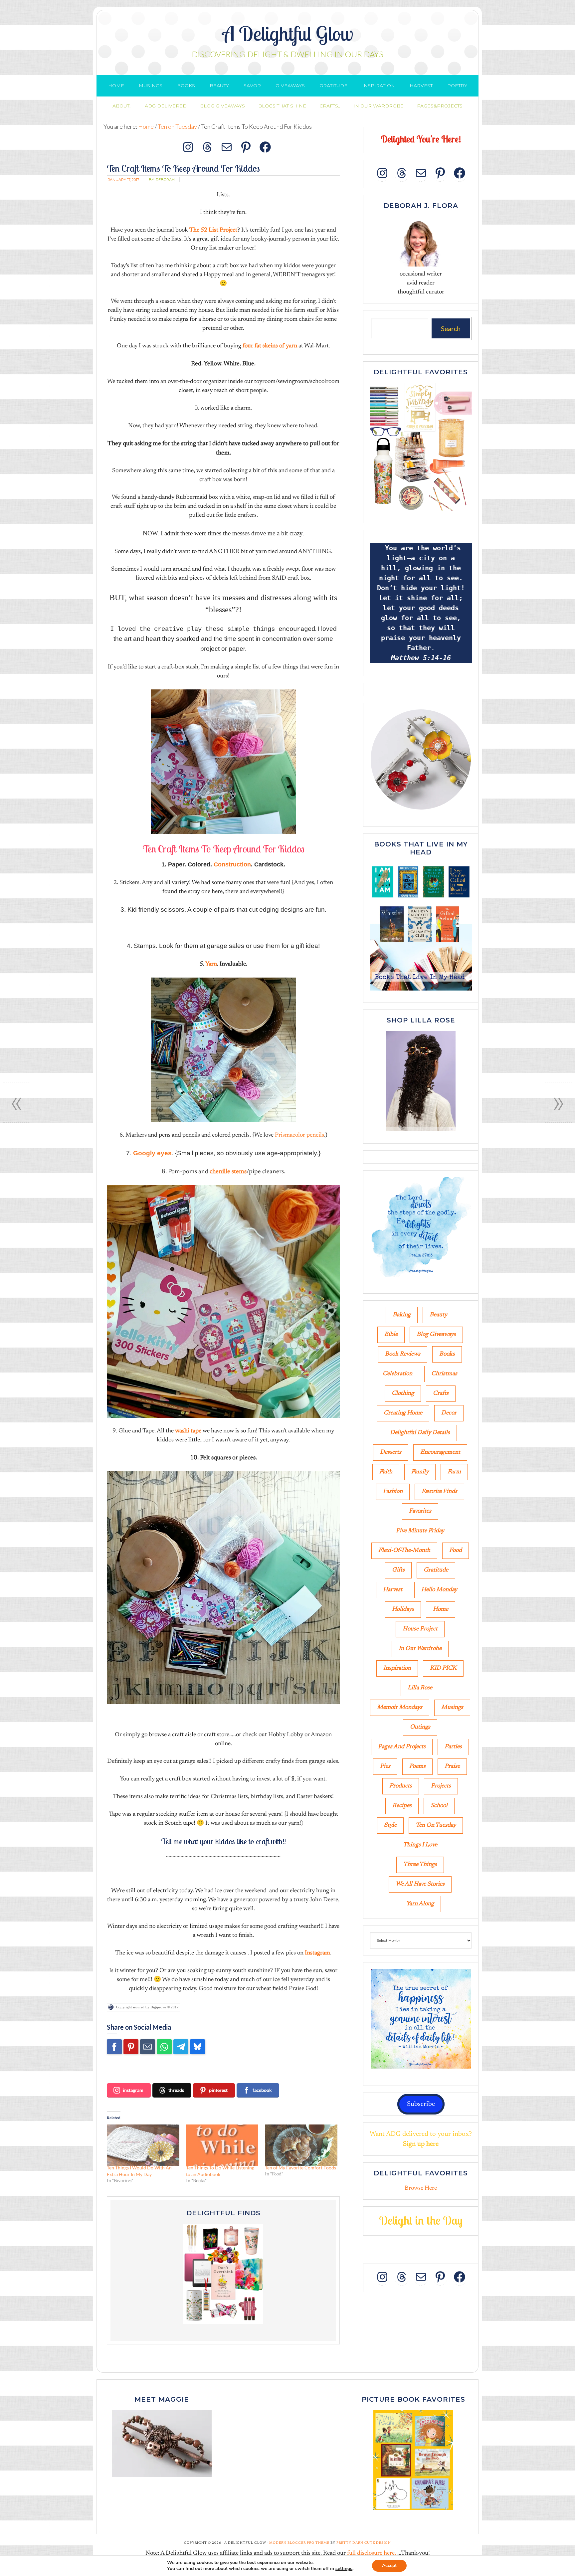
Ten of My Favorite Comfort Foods (300, 2168)
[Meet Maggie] (162, 2444)
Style (390, 1825)
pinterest (218, 2090)
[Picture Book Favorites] (413, 2460)
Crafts (441, 1393)
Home (441, 1609)
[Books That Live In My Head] (421, 992)
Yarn (211, 964)
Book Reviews (403, 1354)
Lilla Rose (420, 1688)
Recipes (402, 1806)
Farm (454, 1472)
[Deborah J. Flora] (421, 242)
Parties (453, 1747)
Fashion (393, 1492)
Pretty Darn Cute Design (364, 2543)
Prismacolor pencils (299, 1135)
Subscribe (421, 2104)
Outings (420, 1727)
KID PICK (443, 1668)
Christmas (444, 1374)
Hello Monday (439, 1590)
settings (344, 2569)
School (439, 1806)
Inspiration (397, 1668)
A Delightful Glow (288, 33)
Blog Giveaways (436, 1335)
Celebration (397, 1374)
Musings (452, 1708)
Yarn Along (420, 1904)
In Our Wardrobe (420, 1649)
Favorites (420, 1511)
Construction (232, 864)
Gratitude (436, 1570)
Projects (441, 1786)
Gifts (398, 1570)
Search (451, 328)
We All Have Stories (420, 1884)
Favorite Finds (439, 1492)
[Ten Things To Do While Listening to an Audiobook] (222, 2145)
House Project (420, 1629)
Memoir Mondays (400, 1708)
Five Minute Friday (420, 1531)
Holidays (403, 1609)
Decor (449, 1413)
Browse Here (421, 2188)
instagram (133, 2090)
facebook (262, 2090)
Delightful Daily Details (420, 1433)
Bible (391, 1335)
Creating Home (403, 1413)
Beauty (438, 1315)
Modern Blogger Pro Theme (299, 2543)
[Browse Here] (421, 512)
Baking (402, 1315)
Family (420, 1472)
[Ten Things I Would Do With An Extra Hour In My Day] (143, 2145)
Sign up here (421, 2144)
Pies (385, 1766)
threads (176, 2090)
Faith (386, 1472)
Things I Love (420, 1845)
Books (447, 1354)
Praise (452, 1766)
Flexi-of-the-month (404, 1551)
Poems (417, 1766)
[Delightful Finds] (223, 2274)
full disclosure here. (372, 2553)
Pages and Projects (402, 1747)
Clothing (403, 1393)
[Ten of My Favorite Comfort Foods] (301, 2145)
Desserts (391, 1452)
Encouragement (440, 1452)
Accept (389, 2566)
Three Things (420, 1865)
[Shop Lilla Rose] (421, 1132)
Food (456, 1551)
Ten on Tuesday (436, 1825)
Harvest (393, 1590)
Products (401, 1786)
